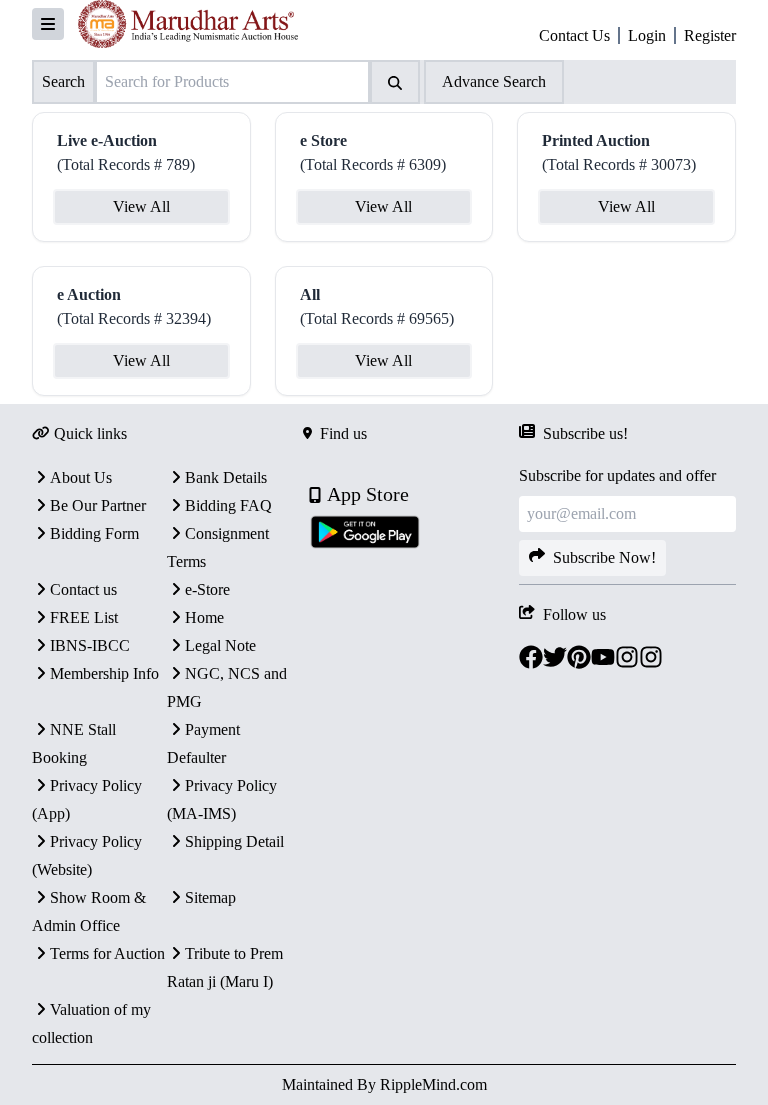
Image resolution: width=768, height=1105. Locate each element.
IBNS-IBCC (90, 645)
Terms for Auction (107, 953)
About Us (81, 477)
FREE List (84, 617)
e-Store (207, 589)
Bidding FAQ (228, 505)
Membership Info (104, 673)
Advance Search (494, 81)
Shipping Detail (234, 841)
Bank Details (226, 477)
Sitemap (210, 897)
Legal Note (220, 645)
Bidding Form (94, 533)
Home (204, 617)
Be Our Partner (98, 505)
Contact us (83, 589)
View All (141, 206)
